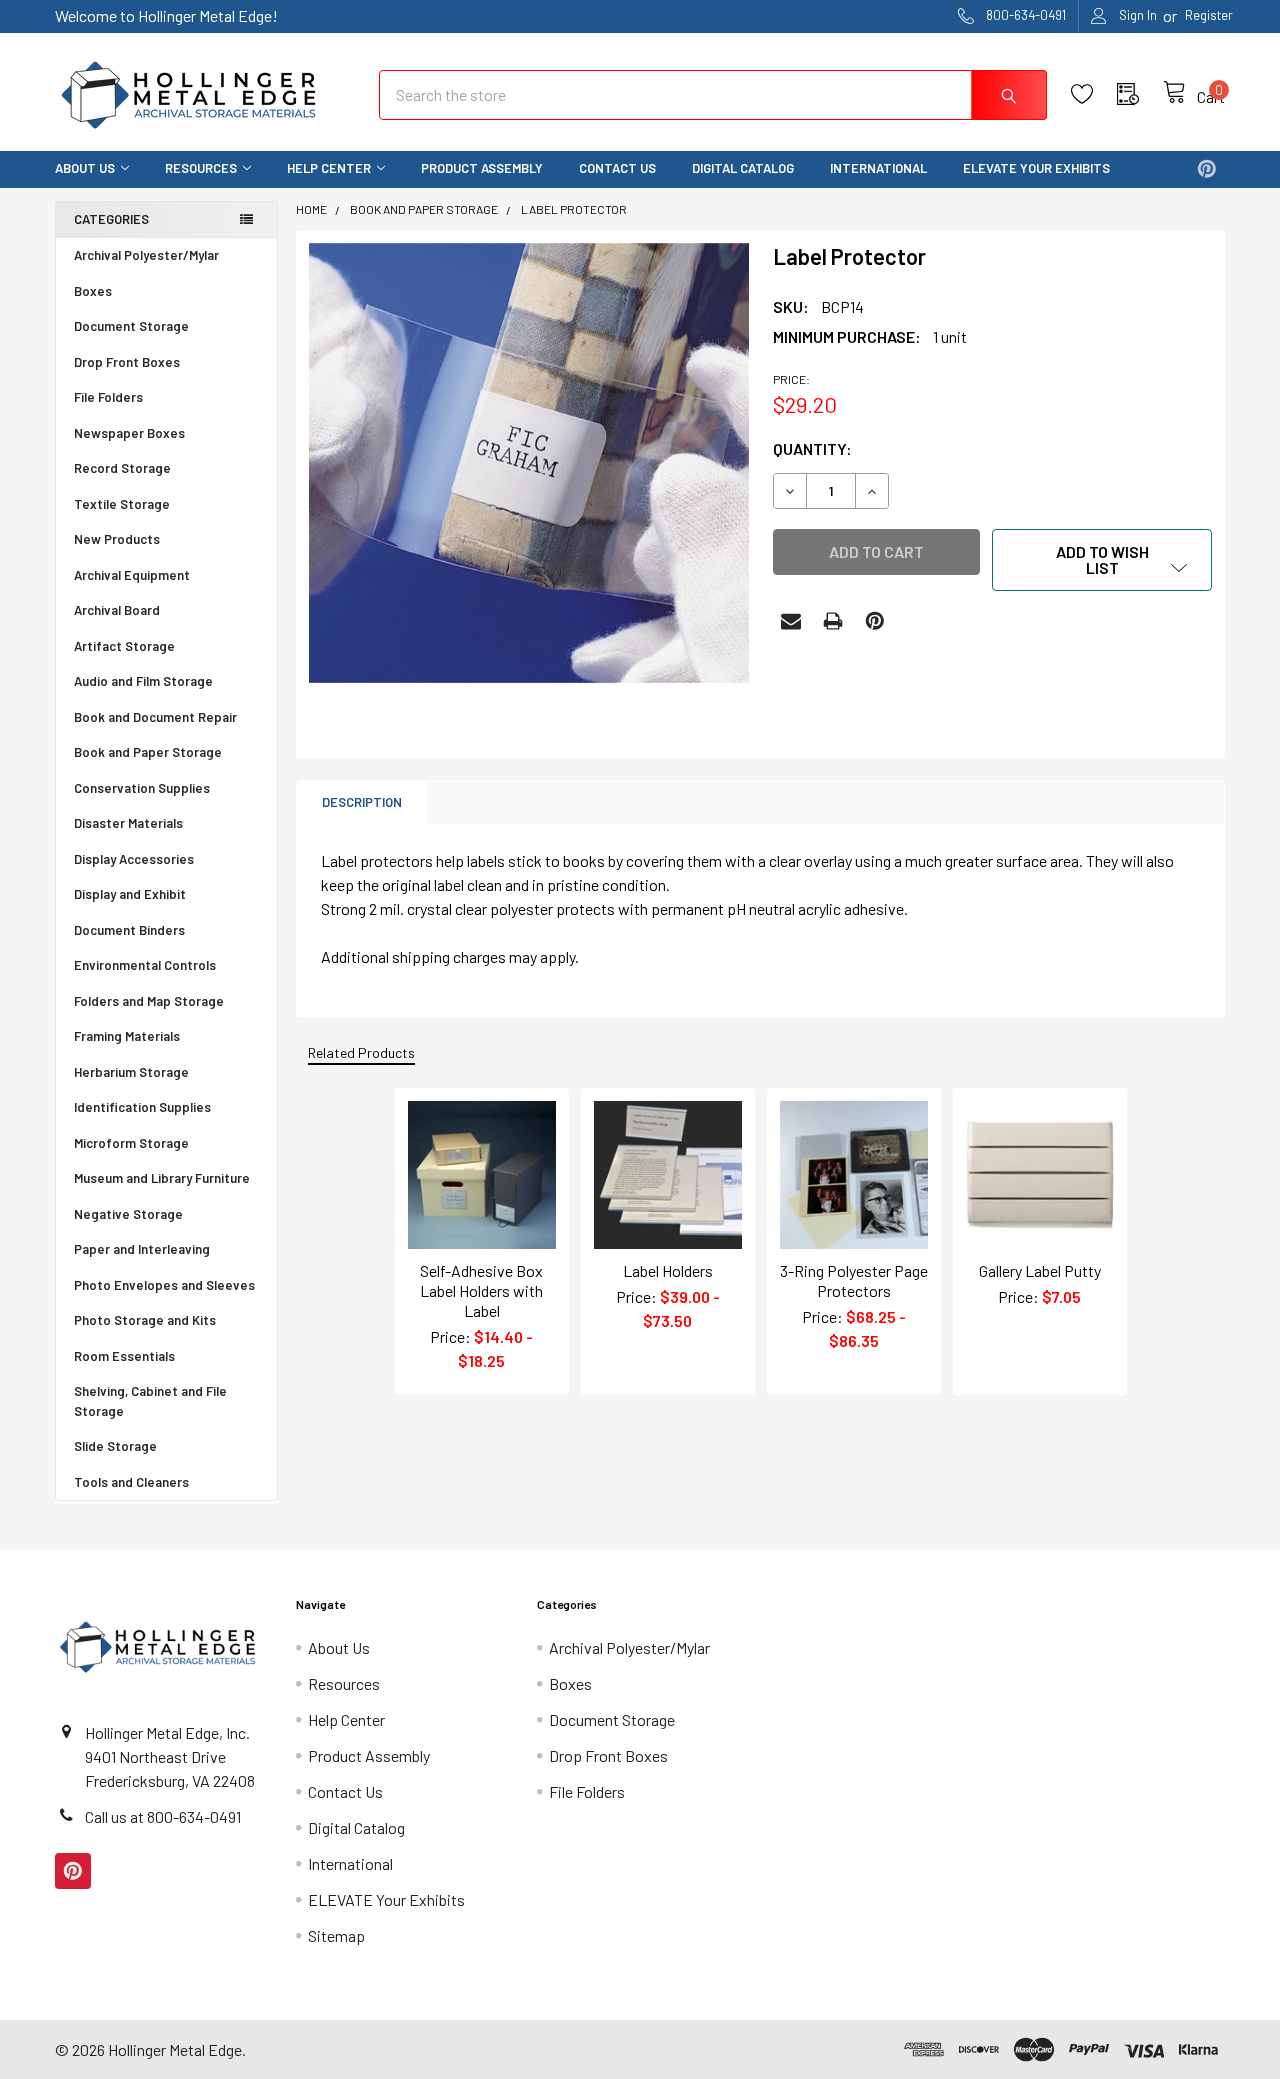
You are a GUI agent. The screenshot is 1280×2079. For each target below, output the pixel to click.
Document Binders (129, 930)
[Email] (791, 621)
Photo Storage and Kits (145, 1320)
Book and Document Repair (155, 717)
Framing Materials (127, 1036)
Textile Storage (122, 504)
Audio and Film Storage (143, 681)
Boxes (93, 291)
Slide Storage (115, 1446)
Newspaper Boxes (129, 433)
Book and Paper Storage (148, 752)
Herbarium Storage (131, 1072)
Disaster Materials (128, 823)
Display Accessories (134, 859)
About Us (85, 168)
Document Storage (131, 326)
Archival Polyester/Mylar (146, 255)
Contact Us (617, 168)
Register (1209, 15)
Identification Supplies (142, 1107)
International (878, 168)
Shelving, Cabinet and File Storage (150, 1401)
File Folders (108, 397)
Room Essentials (124, 1356)
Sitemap (336, 1935)
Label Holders (668, 1270)
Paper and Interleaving (142, 1249)
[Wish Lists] (1094, 94)
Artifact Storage (124, 646)
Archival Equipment (132, 575)
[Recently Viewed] (1140, 94)
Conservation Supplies (142, 788)
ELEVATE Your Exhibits (1036, 168)
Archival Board (117, 610)
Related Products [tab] (361, 1052)
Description (362, 802)
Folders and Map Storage (149, 1001)
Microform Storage (131, 1143)
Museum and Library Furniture (162, 1178)
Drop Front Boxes (127, 362)
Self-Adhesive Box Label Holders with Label (481, 1290)
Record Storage (122, 468)
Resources (201, 168)
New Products (117, 539)
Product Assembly (482, 168)
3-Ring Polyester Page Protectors (854, 1280)
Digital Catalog (743, 168)
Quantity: (812, 448)
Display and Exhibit (130, 894)
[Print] (833, 621)
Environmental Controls (145, 965)
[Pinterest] (1207, 169)
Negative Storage (128, 1214)
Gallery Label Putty (1040, 1270)
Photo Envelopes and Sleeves (164, 1285)
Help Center (329, 168)
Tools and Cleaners (131, 1482)
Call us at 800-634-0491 (163, 1816)
